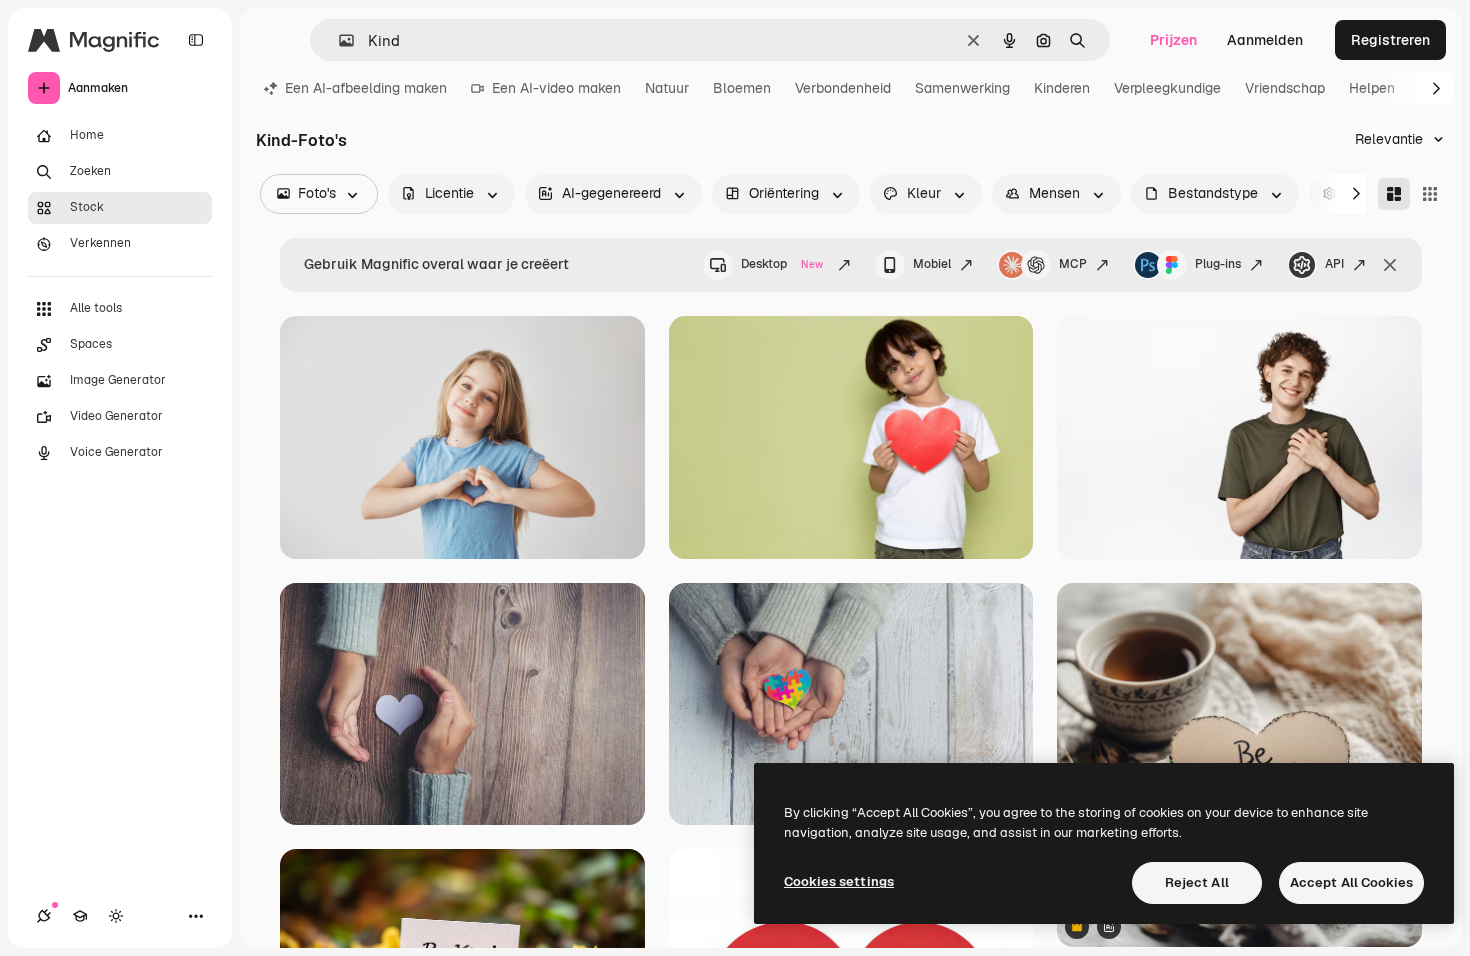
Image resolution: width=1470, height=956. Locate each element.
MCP (1073, 264)
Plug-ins (1218, 264)
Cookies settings (839, 881)
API (1334, 264)
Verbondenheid (843, 88)
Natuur (667, 88)
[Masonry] (1394, 194)
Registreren (1390, 40)
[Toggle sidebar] (196, 40)
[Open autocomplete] (338, 40)
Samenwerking (962, 88)
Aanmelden (1265, 40)
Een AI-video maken (556, 88)
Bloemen (742, 88)
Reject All (1197, 882)
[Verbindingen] (44, 916)
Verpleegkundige (1167, 88)
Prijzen (1173, 40)
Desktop (782, 264)
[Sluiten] (1390, 265)
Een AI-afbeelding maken (366, 88)
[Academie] (80, 916)
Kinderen (1062, 88)
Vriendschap (1285, 88)
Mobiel (932, 264)
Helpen (1372, 88)
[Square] (1430, 194)
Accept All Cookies (1351, 882)
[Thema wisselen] (116, 916)
